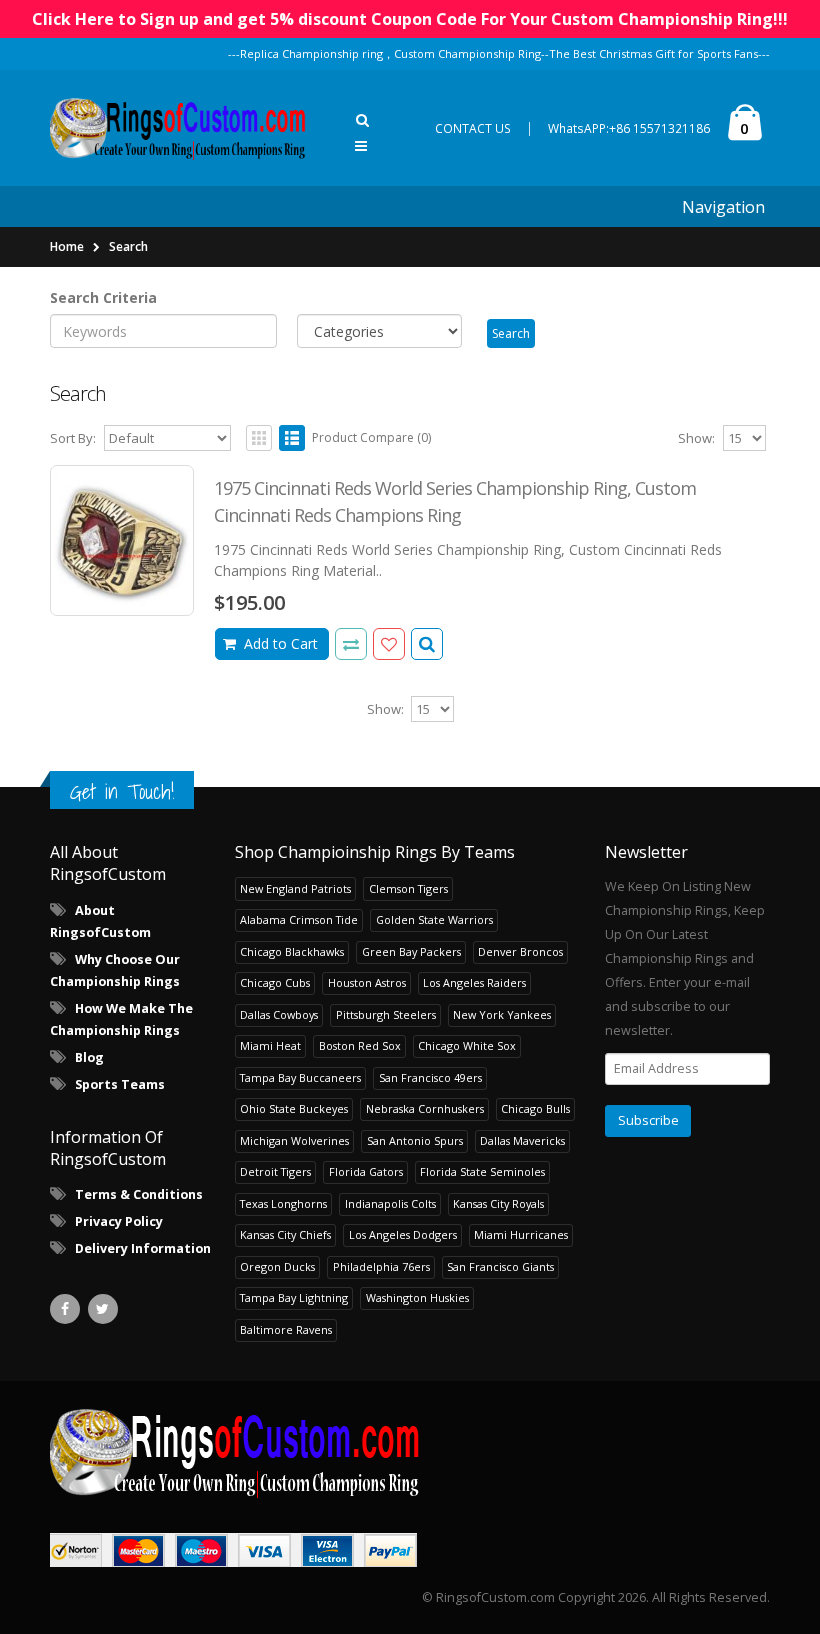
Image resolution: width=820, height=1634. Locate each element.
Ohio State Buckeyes (294, 1108)
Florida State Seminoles (482, 1171)
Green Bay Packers (411, 951)
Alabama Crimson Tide (299, 919)
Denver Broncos (520, 951)
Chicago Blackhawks (292, 951)
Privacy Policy (119, 1221)
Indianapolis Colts (390, 1203)
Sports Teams (120, 1084)
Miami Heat (270, 1045)
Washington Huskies (417, 1297)
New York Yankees (502, 1014)
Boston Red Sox (360, 1045)
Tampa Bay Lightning (294, 1297)
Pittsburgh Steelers (386, 1014)
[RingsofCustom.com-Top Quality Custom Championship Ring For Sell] (410, 1452)
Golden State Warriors (434, 919)
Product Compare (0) (371, 437)
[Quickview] (351, 644)
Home (67, 246)
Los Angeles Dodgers (403, 1234)
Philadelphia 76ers (381, 1266)
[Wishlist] (389, 644)
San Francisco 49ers (430, 1077)
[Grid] (259, 438)
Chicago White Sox (467, 1045)
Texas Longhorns (283, 1203)
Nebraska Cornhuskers (425, 1108)
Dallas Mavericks (522, 1140)
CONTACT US (473, 128)
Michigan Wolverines (294, 1140)
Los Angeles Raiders (474, 982)
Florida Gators (366, 1171)
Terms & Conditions (139, 1194)
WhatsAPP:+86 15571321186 (629, 128)
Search (128, 246)
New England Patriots (295, 888)
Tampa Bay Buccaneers (300, 1077)
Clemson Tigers (408, 888)
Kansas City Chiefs (285, 1234)
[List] (292, 438)
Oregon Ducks (277, 1266)
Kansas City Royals (498, 1203)
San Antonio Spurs (415, 1140)
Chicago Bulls (535, 1108)
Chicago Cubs (275, 982)
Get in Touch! (122, 791)
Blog (89, 1057)
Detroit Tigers (275, 1171)
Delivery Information (143, 1248)
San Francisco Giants (500, 1266)
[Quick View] (427, 644)
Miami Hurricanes (521, 1234)
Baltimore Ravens (286, 1329)
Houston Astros (367, 982)
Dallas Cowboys (279, 1014)
